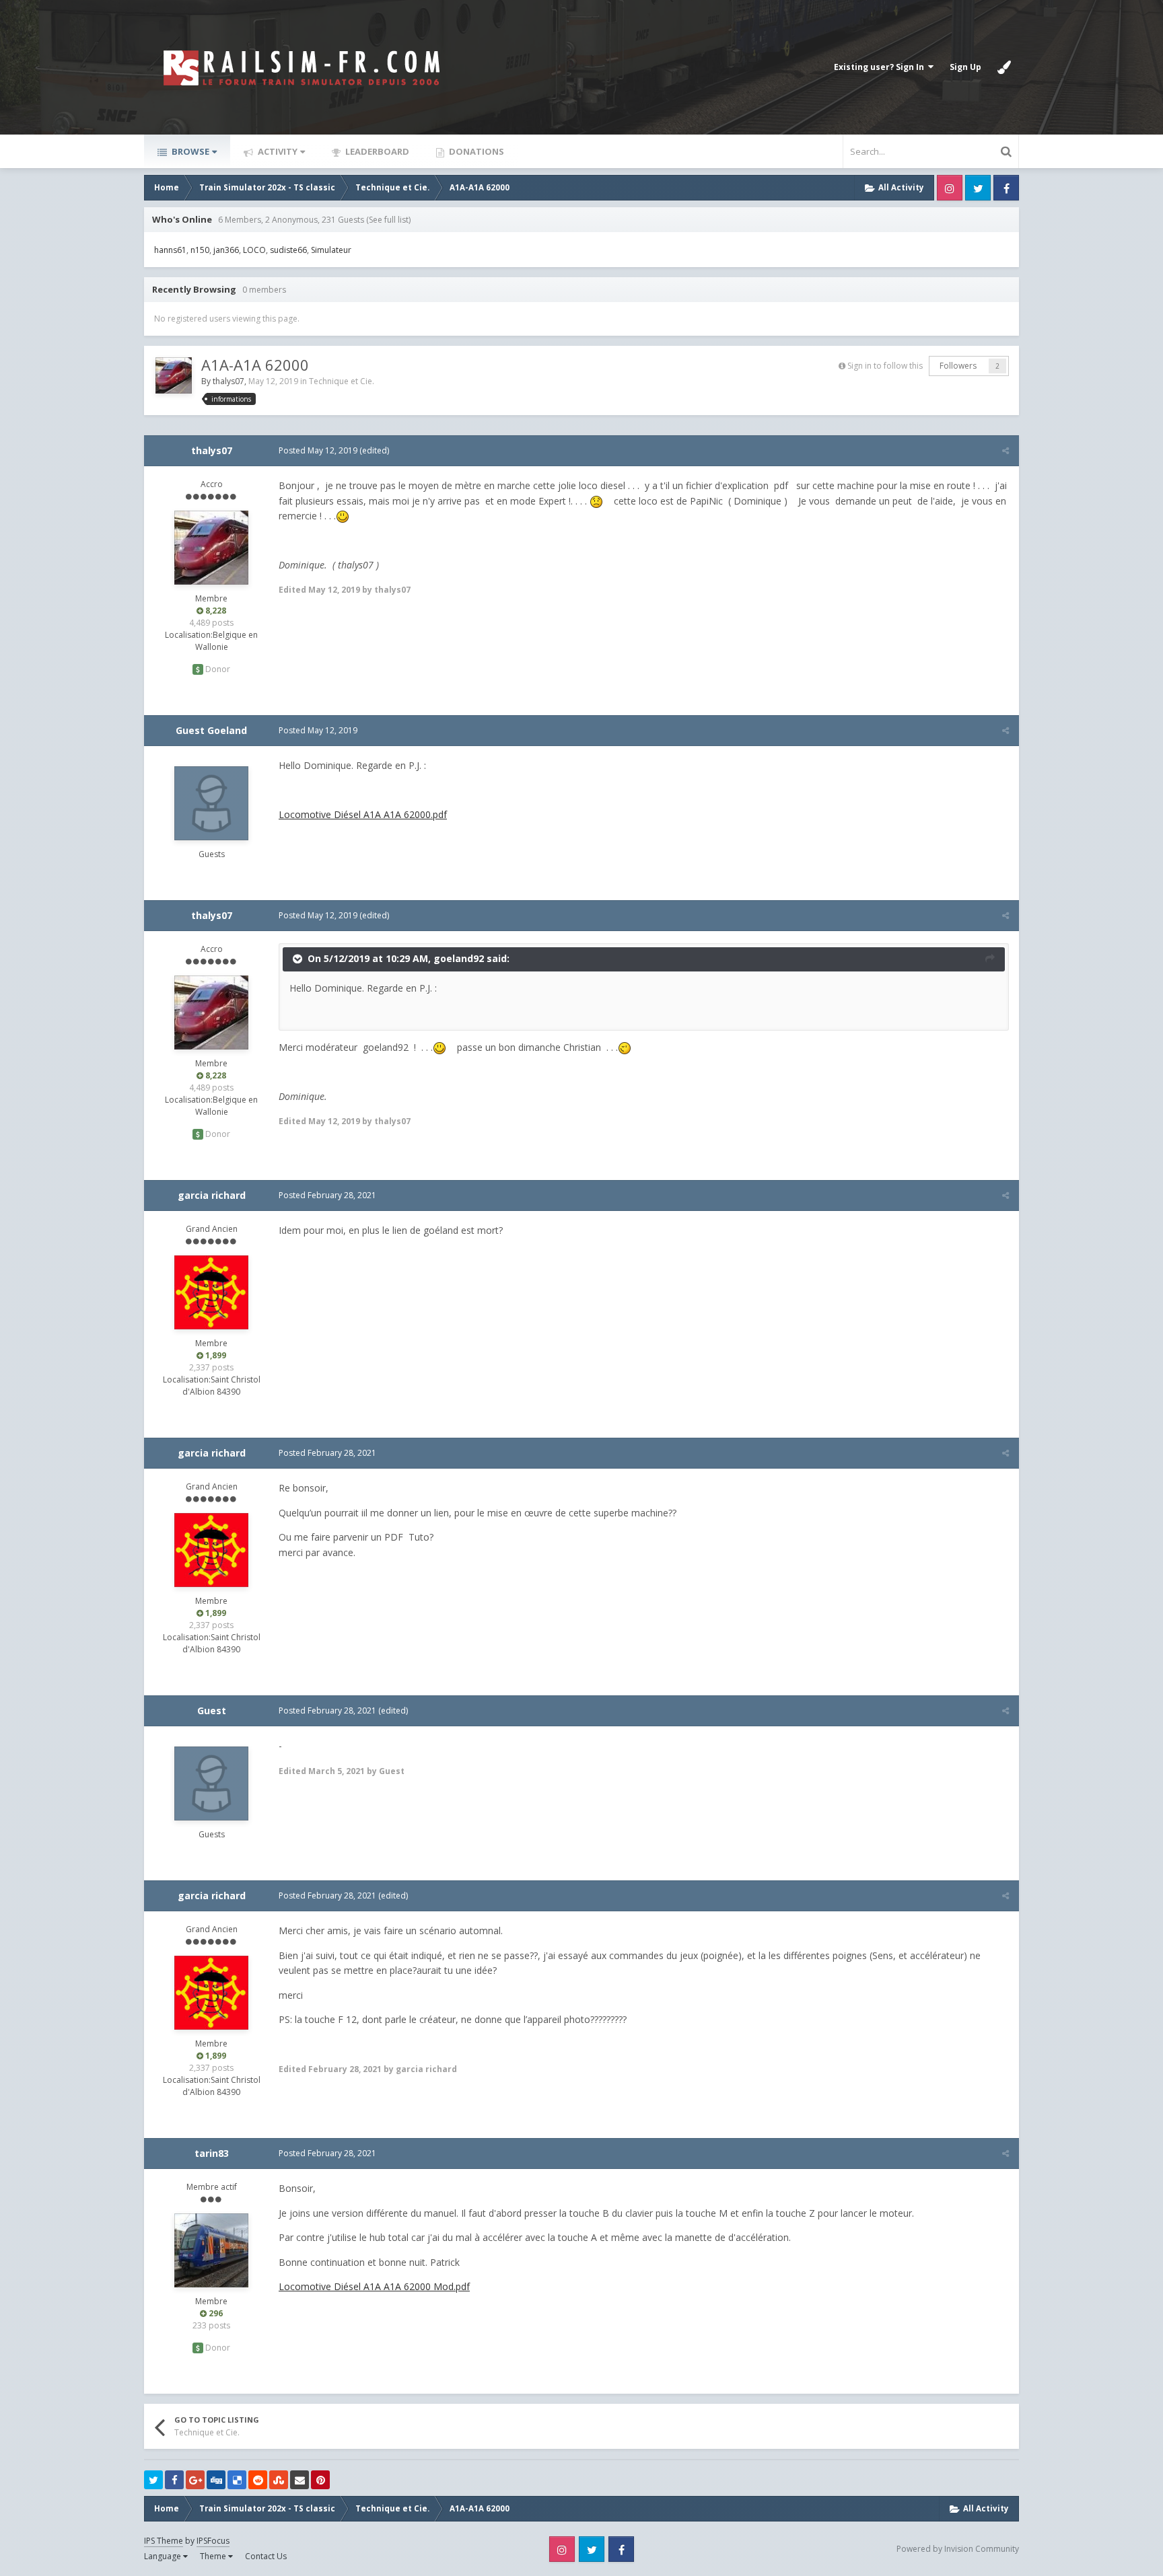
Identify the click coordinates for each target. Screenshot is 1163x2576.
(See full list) (388, 220)
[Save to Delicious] (237, 2480)
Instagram (950, 188)
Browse (189, 151)
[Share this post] (1006, 450)
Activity (277, 151)
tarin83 (212, 2153)
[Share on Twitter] (153, 2480)
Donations (475, 151)
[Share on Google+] (195, 2480)
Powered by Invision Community (958, 2549)
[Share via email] (299, 2480)
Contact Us (266, 2556)
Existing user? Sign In (881, 67)
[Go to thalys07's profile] (174, 375)
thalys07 (228, 381)
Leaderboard (376, 151)
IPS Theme (164, 2541)
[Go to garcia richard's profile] (211, 1292)
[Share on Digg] (216, 2480)
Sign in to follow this (885, 366)
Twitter (978, 188)
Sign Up (965, 67)
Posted (318, 450)
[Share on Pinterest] (320, 2480)
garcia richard (212, 1195)
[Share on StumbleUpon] (279, 2480)
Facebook (1006, 188)
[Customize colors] (1004, 67)
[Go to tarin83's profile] (211, 2250)
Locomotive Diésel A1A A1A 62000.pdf (363, 814)
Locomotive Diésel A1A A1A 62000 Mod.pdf (374, 2286)
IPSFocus (213, 2541)
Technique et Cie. (342, 381)
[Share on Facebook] (174, 2480)
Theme (214, 2556)
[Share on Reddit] (258, 2480)
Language (164, 2556)
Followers (958, 366)
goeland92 (459, 958)
